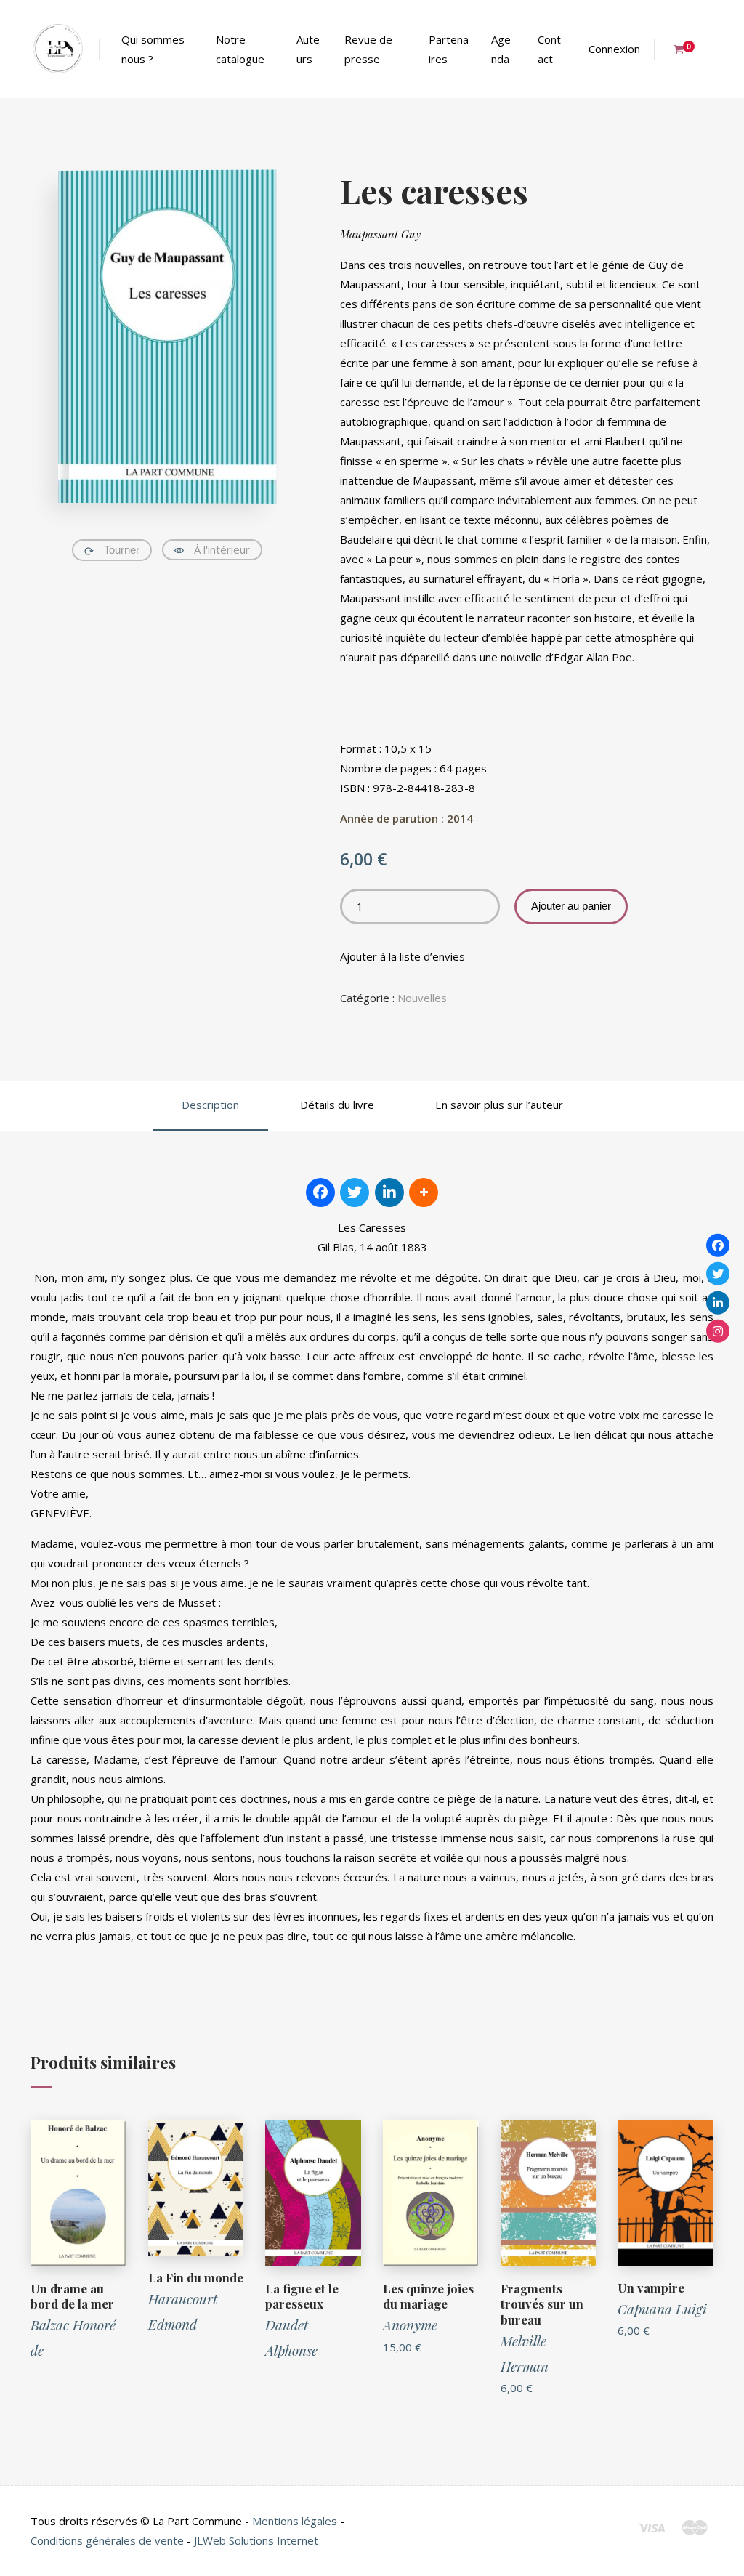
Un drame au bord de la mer (72, 2296)
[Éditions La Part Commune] (58, 49)
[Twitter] (718, 1274)
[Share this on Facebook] (320, 1192)
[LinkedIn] (718, 1302)
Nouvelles (422, 998)
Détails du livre (337, 1105)
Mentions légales (295, 2521)
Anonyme (410, 2325)
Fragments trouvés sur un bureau (542, 2304)
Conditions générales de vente (107, 2540)
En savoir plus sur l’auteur (499, 1105)
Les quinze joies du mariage (428, 2296)
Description (210, 1105)
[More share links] (424, 1192)
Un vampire (651, 2288)
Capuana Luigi (662, 2309)
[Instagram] (718, 1331)
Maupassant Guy (380, 234)
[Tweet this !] (355, 1192)
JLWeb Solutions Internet (256, 2540)
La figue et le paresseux (302, 2296)
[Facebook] (718, 1245)
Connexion (614, 49)
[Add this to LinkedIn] (389, 1192)
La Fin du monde (196, 2277)
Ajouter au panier (571, 906)
